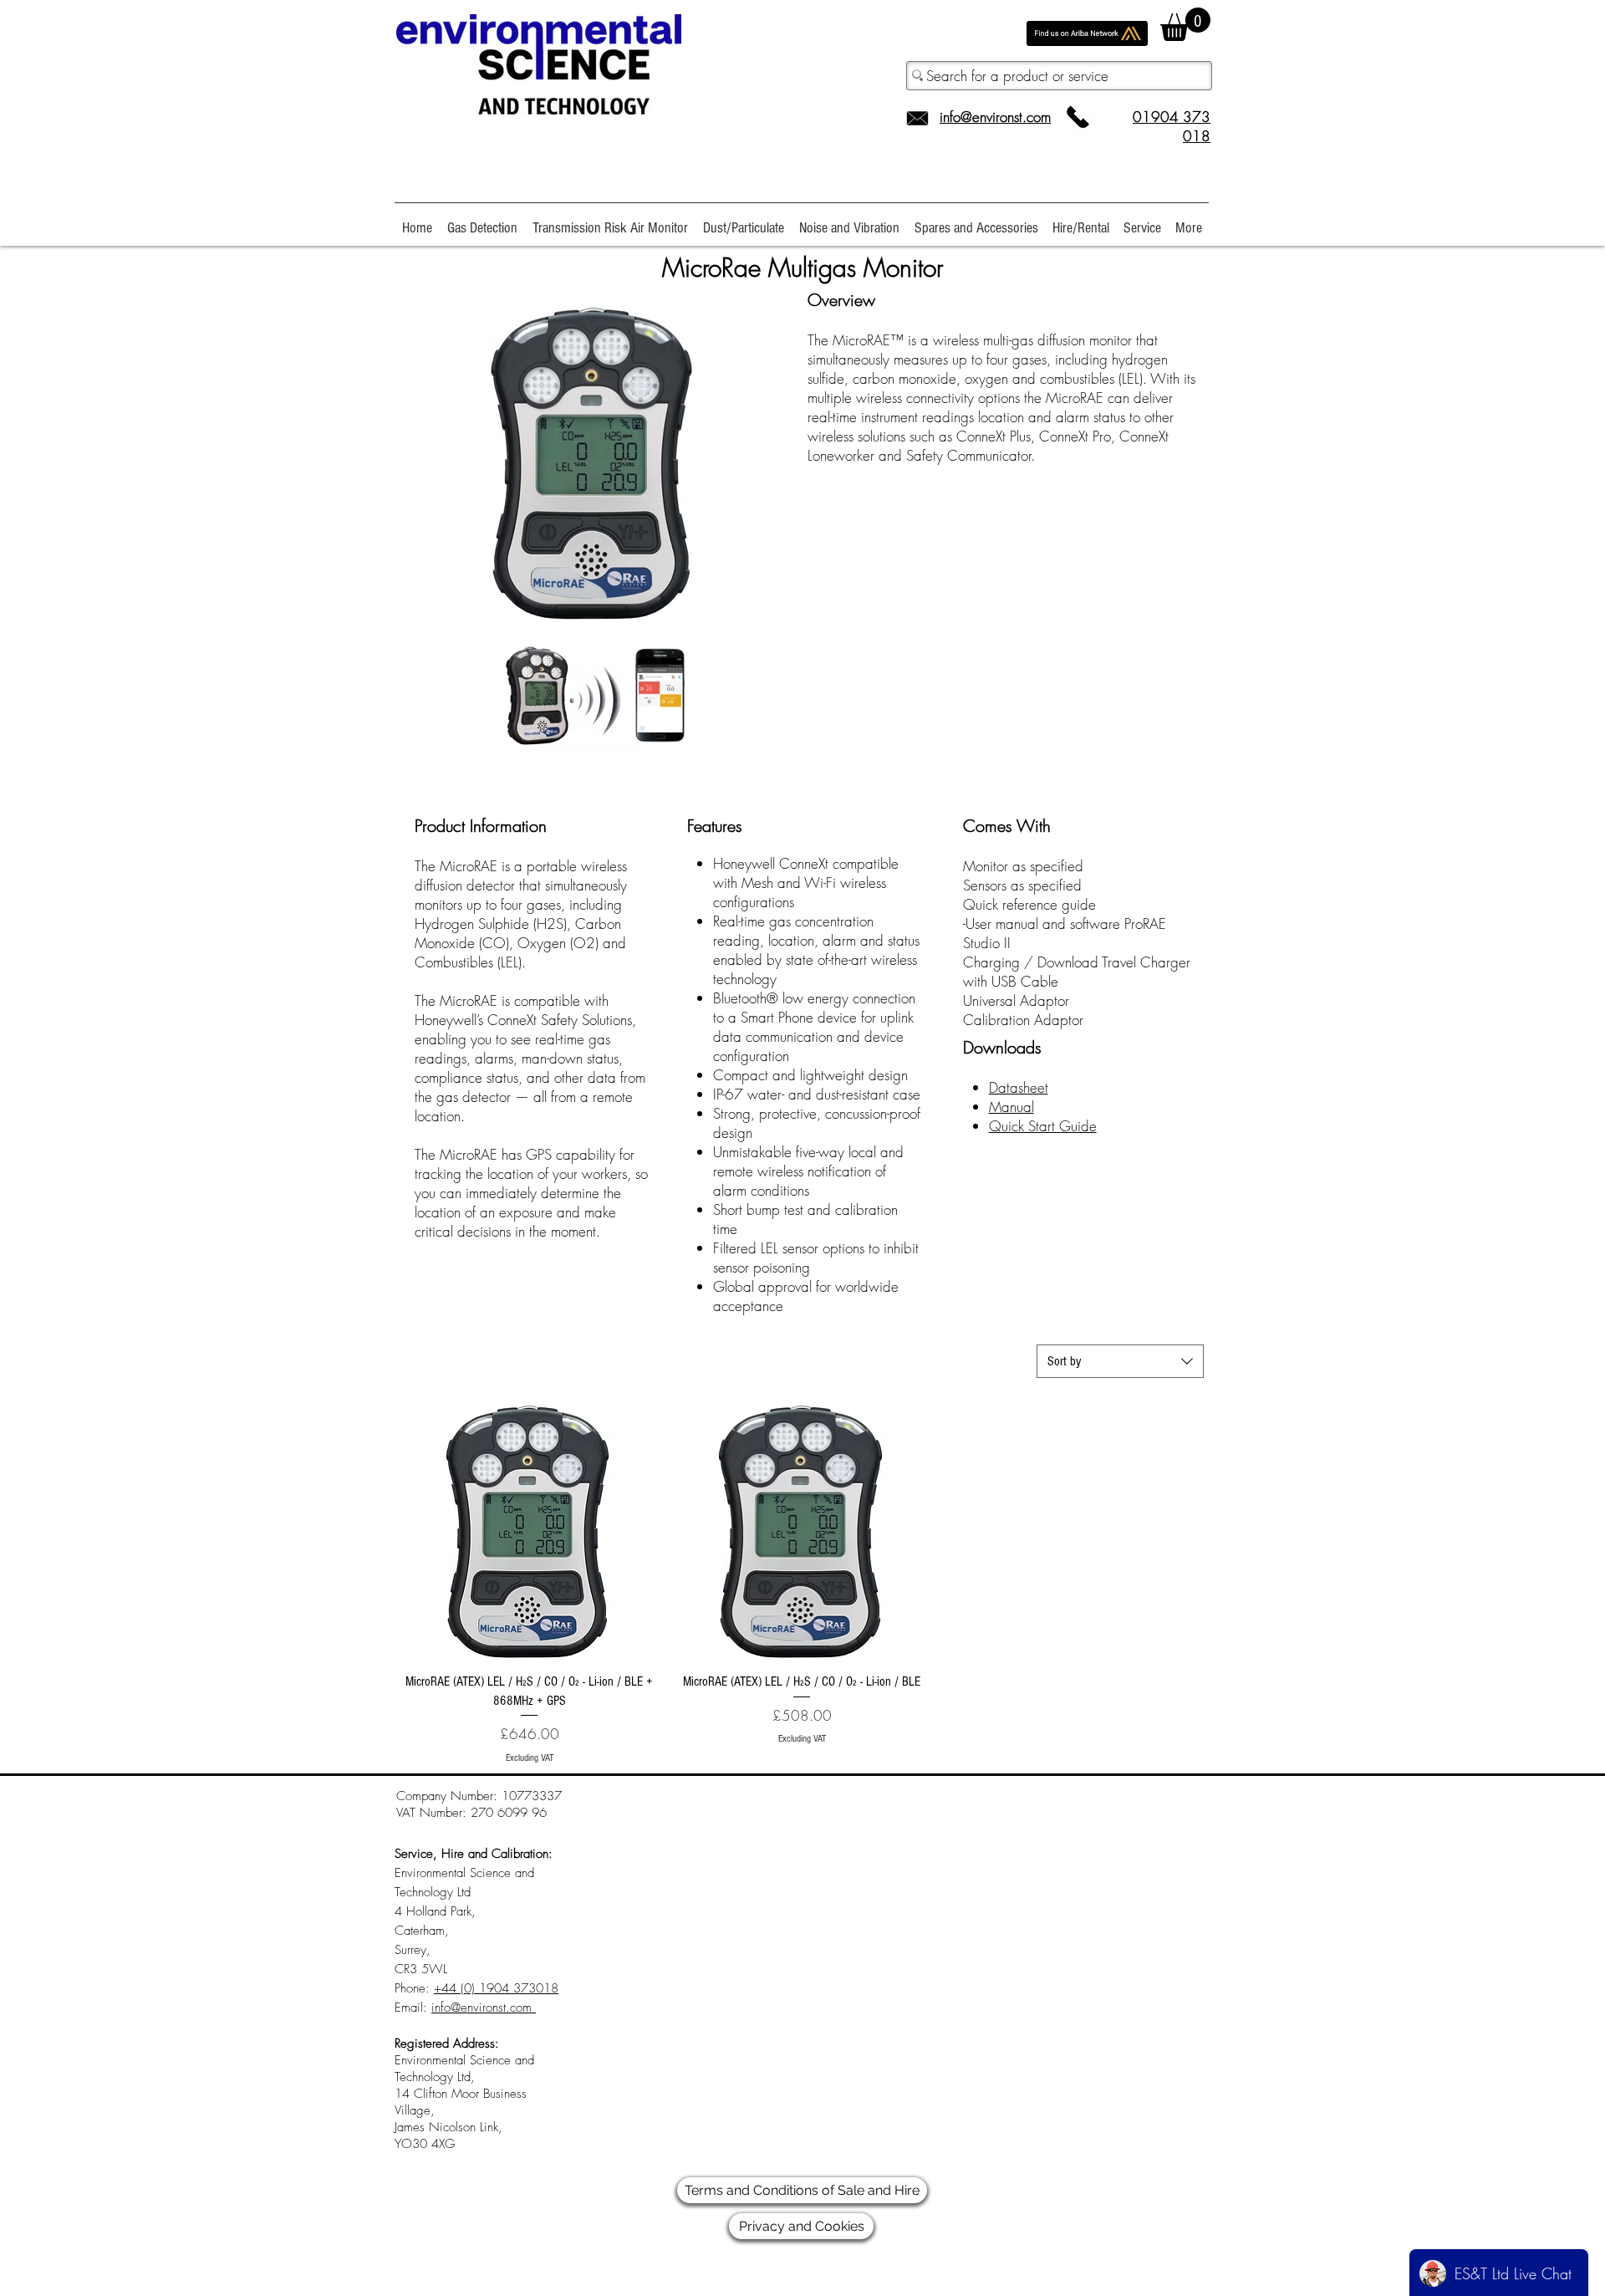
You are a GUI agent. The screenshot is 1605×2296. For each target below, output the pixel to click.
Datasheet (1019, 1087)
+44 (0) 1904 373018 (496, 1988)
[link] (1185, 24)
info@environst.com (995, 117)
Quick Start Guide (1043, 1126)
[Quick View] (529, 1531)
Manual (1011, 1107)
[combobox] (1120, 1361)
